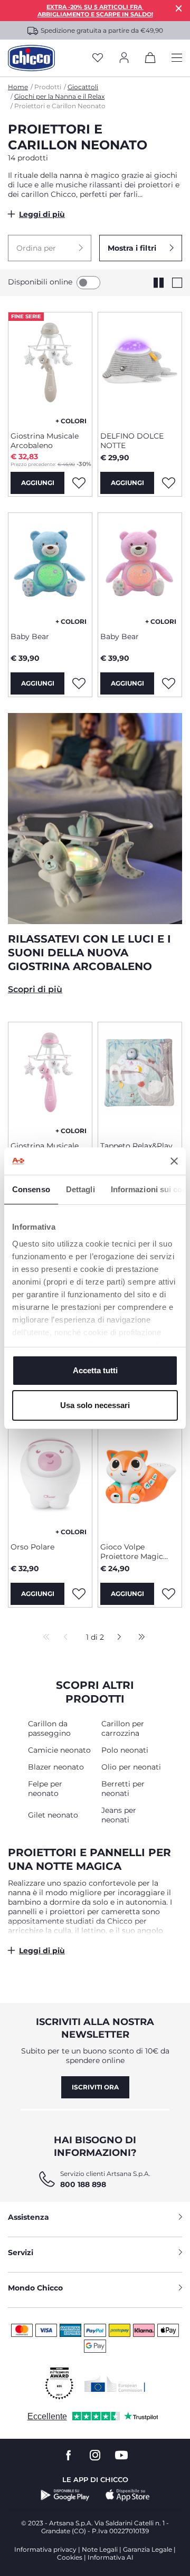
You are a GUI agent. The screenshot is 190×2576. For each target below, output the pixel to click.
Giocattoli (83, 87)
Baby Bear (30, 636)
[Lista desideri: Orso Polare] (79, 1594)
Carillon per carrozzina (123, 1728)
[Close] (179, 8)
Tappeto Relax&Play (136, 1146)
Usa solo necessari (95, 1405)
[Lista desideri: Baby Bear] (79, 683)
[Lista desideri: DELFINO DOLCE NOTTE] (168, 483)
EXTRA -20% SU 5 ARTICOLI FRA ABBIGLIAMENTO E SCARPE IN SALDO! (95, 11)
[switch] (88, 283)
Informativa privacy (45, 2549)
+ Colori (71, 421)
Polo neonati (125, 1750)
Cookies (70, 2557)
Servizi (21, 2252)
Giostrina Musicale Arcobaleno (45, 441)
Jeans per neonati (119, 1815)
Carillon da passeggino (49, 1728)
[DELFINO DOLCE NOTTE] (140, 368)
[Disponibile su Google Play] (65, 2495)
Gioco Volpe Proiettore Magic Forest (132, 1552)
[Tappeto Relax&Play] (140, 1078)
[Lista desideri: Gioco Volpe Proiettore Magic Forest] (168, 1594)
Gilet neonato (53, 1815)
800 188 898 (83, 2184)
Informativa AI (111, 2557)
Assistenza (28, 2217)
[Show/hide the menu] (177, 58)
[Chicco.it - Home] (31, 58)
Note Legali (100, 2549)
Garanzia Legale (148, 2549)
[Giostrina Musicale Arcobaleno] (50, 368)
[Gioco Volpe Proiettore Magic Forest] (140, 1479)
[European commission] (115, 2384)
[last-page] (139, 1638)
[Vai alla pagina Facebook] (69, 2455)
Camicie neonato (59, 1750)
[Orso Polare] (50, 1479)
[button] (50, 248)
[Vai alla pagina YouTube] (121, 2455)
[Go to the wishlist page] (98, 58)
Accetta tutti (95, 1370)
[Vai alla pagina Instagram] (95, 2455)
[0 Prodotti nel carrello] (150, 60)
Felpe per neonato (45, 1789)
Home (18, 87)
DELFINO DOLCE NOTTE (132, 441)
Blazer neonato (56, 1767)
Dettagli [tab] (80, 1189)
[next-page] (116, 1638)
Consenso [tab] (31, 1189)
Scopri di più (35, 989)
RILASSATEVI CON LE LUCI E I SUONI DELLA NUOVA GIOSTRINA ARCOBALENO (89, 953)
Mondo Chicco (35, 2288)
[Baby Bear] (50, 568)
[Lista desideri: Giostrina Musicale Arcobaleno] (79, 483)
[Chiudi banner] (174, 1161)
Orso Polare (32, 1547)
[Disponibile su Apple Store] (128, 2495)
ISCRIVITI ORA (95, 2087)
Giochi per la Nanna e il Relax (59, 96)
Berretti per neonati (123, 1789)
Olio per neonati (131, 1767)
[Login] (124, 58)
